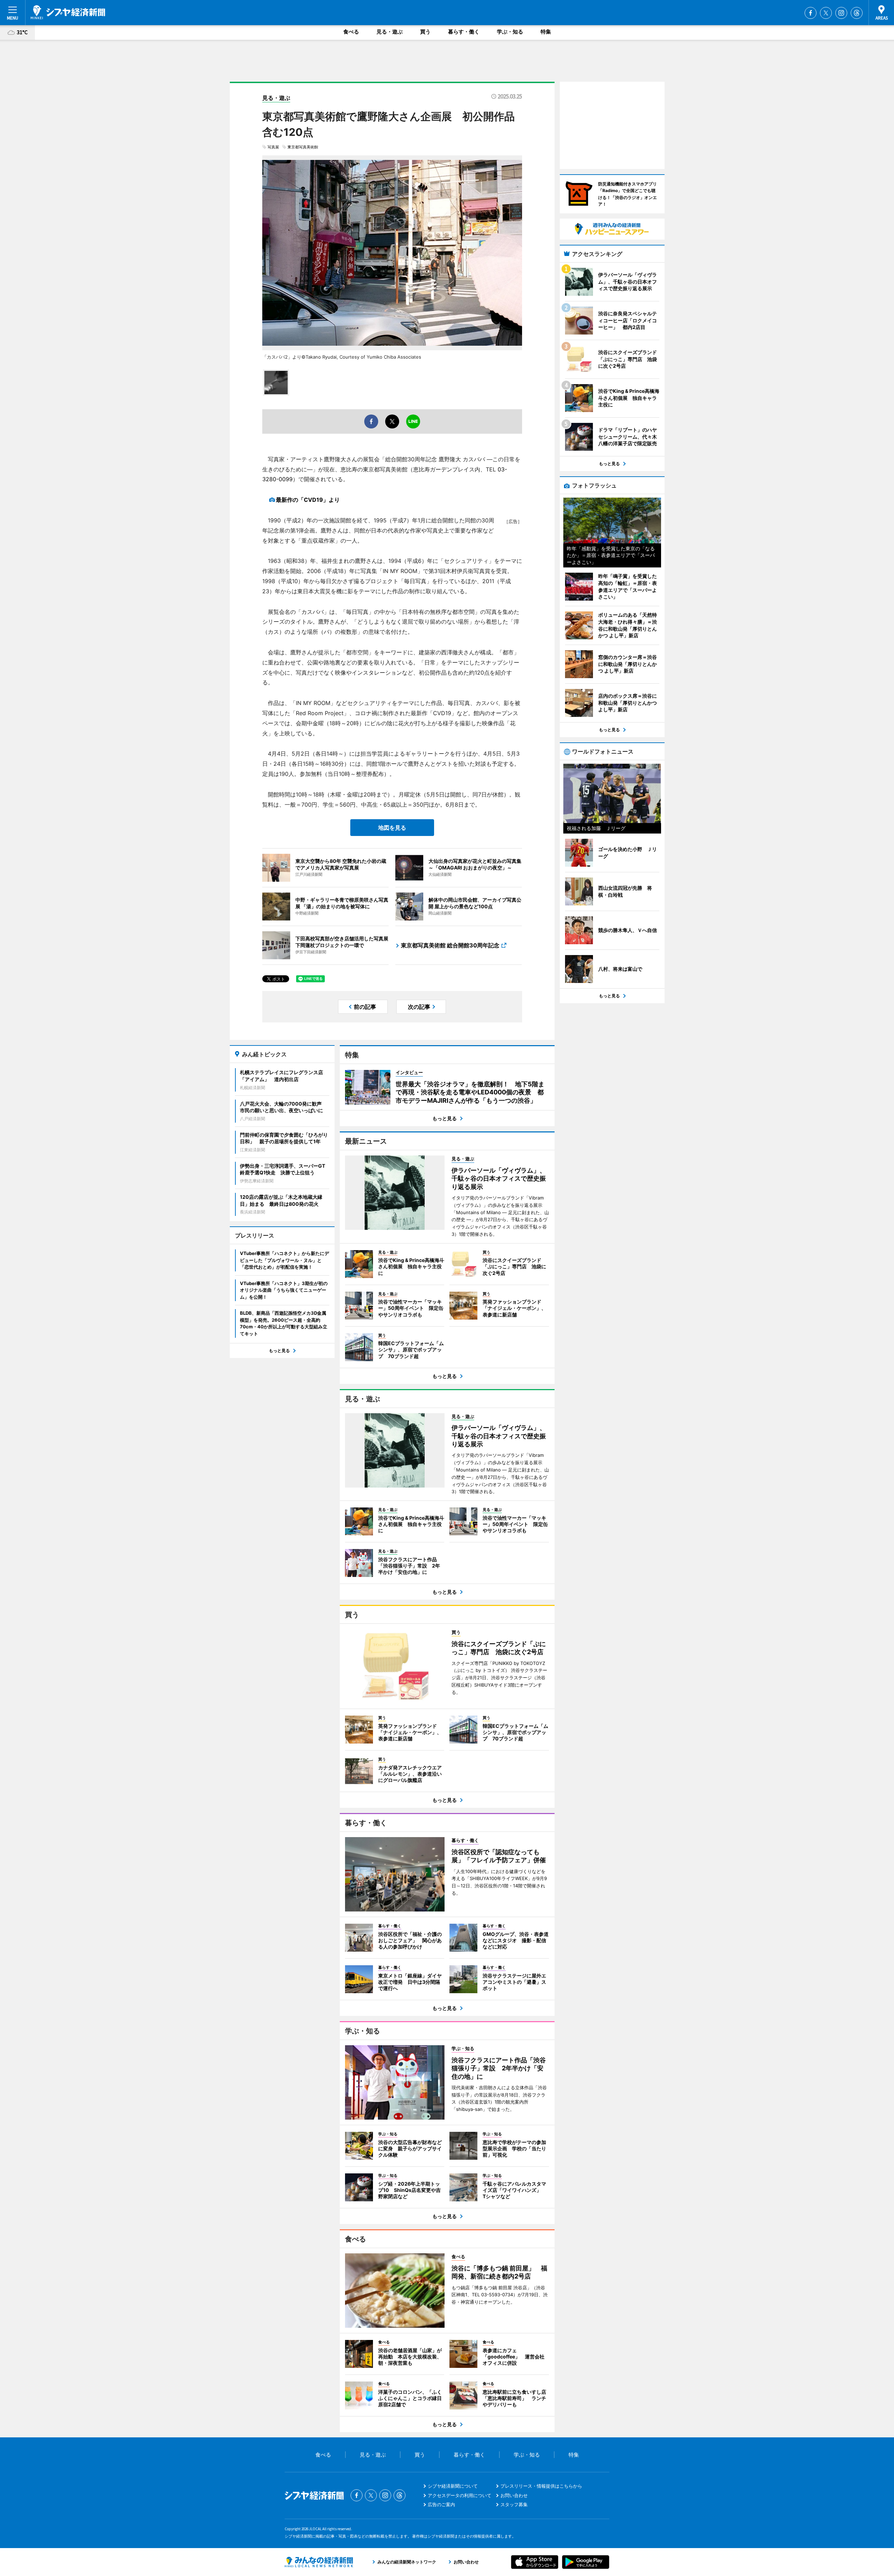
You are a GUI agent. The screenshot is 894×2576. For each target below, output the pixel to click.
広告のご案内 (441, 2504)
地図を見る (392, 828)
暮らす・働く (464, 32)
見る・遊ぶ (390, 32)
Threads (857, 13)
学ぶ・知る (510, 32)
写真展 (273, 147)
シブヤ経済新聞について (453, 2486)
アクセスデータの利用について (460, 2495)
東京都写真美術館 (303, 147)
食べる (351, 32)
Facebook (811, 13)
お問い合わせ (514, 2495)
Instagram (841, 13)
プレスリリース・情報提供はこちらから (541, 2486)
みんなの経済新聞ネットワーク (319, 2562)
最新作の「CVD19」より (308, 500)
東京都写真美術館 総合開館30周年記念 (450, 945)
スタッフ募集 (514, 2504)
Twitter (826, 13)
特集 (546, 32)
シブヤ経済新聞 (68, 12)
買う (425, 32)
